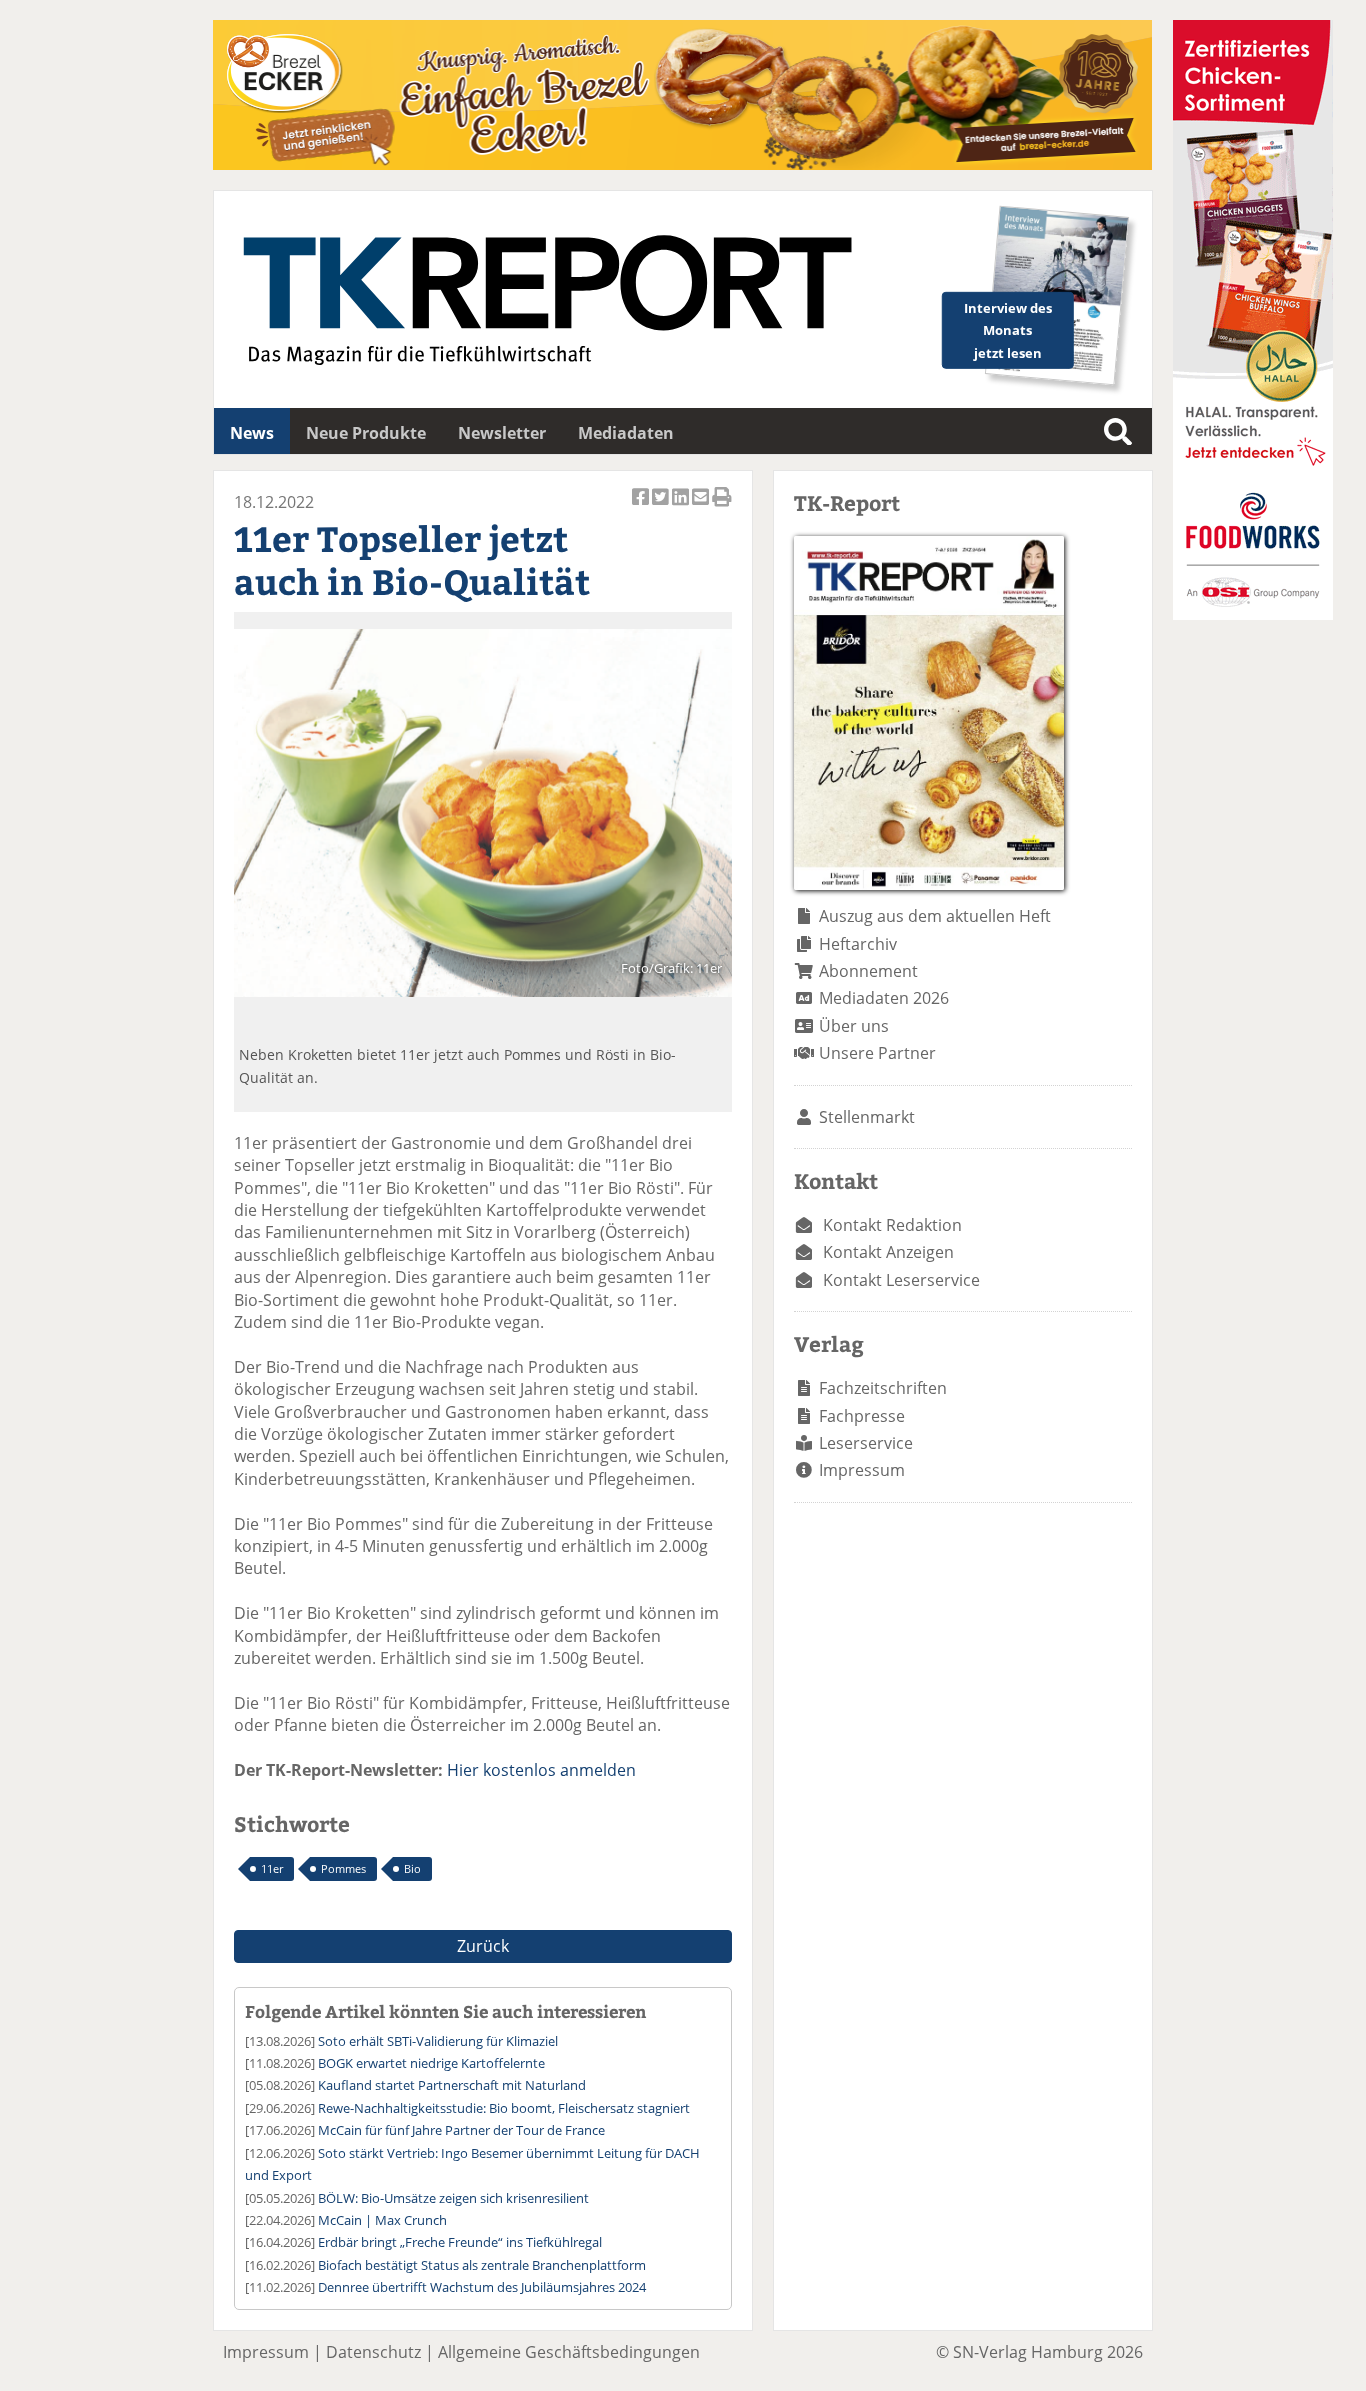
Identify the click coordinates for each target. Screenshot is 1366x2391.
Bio (412, 1868)
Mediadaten (626, 433)
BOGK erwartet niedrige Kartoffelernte (431, 2063)
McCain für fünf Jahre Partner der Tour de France (461, 2130)
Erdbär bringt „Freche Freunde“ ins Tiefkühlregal (460, 2242)
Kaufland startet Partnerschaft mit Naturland (452, 2085)
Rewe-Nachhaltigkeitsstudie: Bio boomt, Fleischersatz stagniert (504, 2108)
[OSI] (1253, 614)
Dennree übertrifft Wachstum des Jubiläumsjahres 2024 (482, 2287)
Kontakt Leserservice (901, 1280)
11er (272, 1868)
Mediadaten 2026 (884, 998)
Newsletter (502, 433)
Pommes (343, 1868)
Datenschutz (373, 2352)
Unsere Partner (877, 1053)
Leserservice (866, 1443)
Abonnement (868, 971)
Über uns (854, 1026)
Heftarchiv (858, 944)
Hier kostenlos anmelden (541, 1770)
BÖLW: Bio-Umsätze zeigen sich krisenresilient (453, 2198)
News (252, 433)
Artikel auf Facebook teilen (642, 507)
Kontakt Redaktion (892, 1225)
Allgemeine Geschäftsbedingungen (569, 2352)
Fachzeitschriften (883, 1388)
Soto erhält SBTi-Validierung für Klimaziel (438, 2041)
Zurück (483, 1946)
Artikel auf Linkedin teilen (682, 507)
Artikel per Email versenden (702, 507)
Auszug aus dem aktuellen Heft (935, 916)
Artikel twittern (662, 507)
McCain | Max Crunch (382, 2220)
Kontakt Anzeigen (888, 1252)
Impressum (862, 1470)
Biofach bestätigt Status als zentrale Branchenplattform (482, 2265)
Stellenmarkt (867, 1117)
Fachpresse (862, 1416)
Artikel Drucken (722, 507)
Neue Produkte (366, 433)
